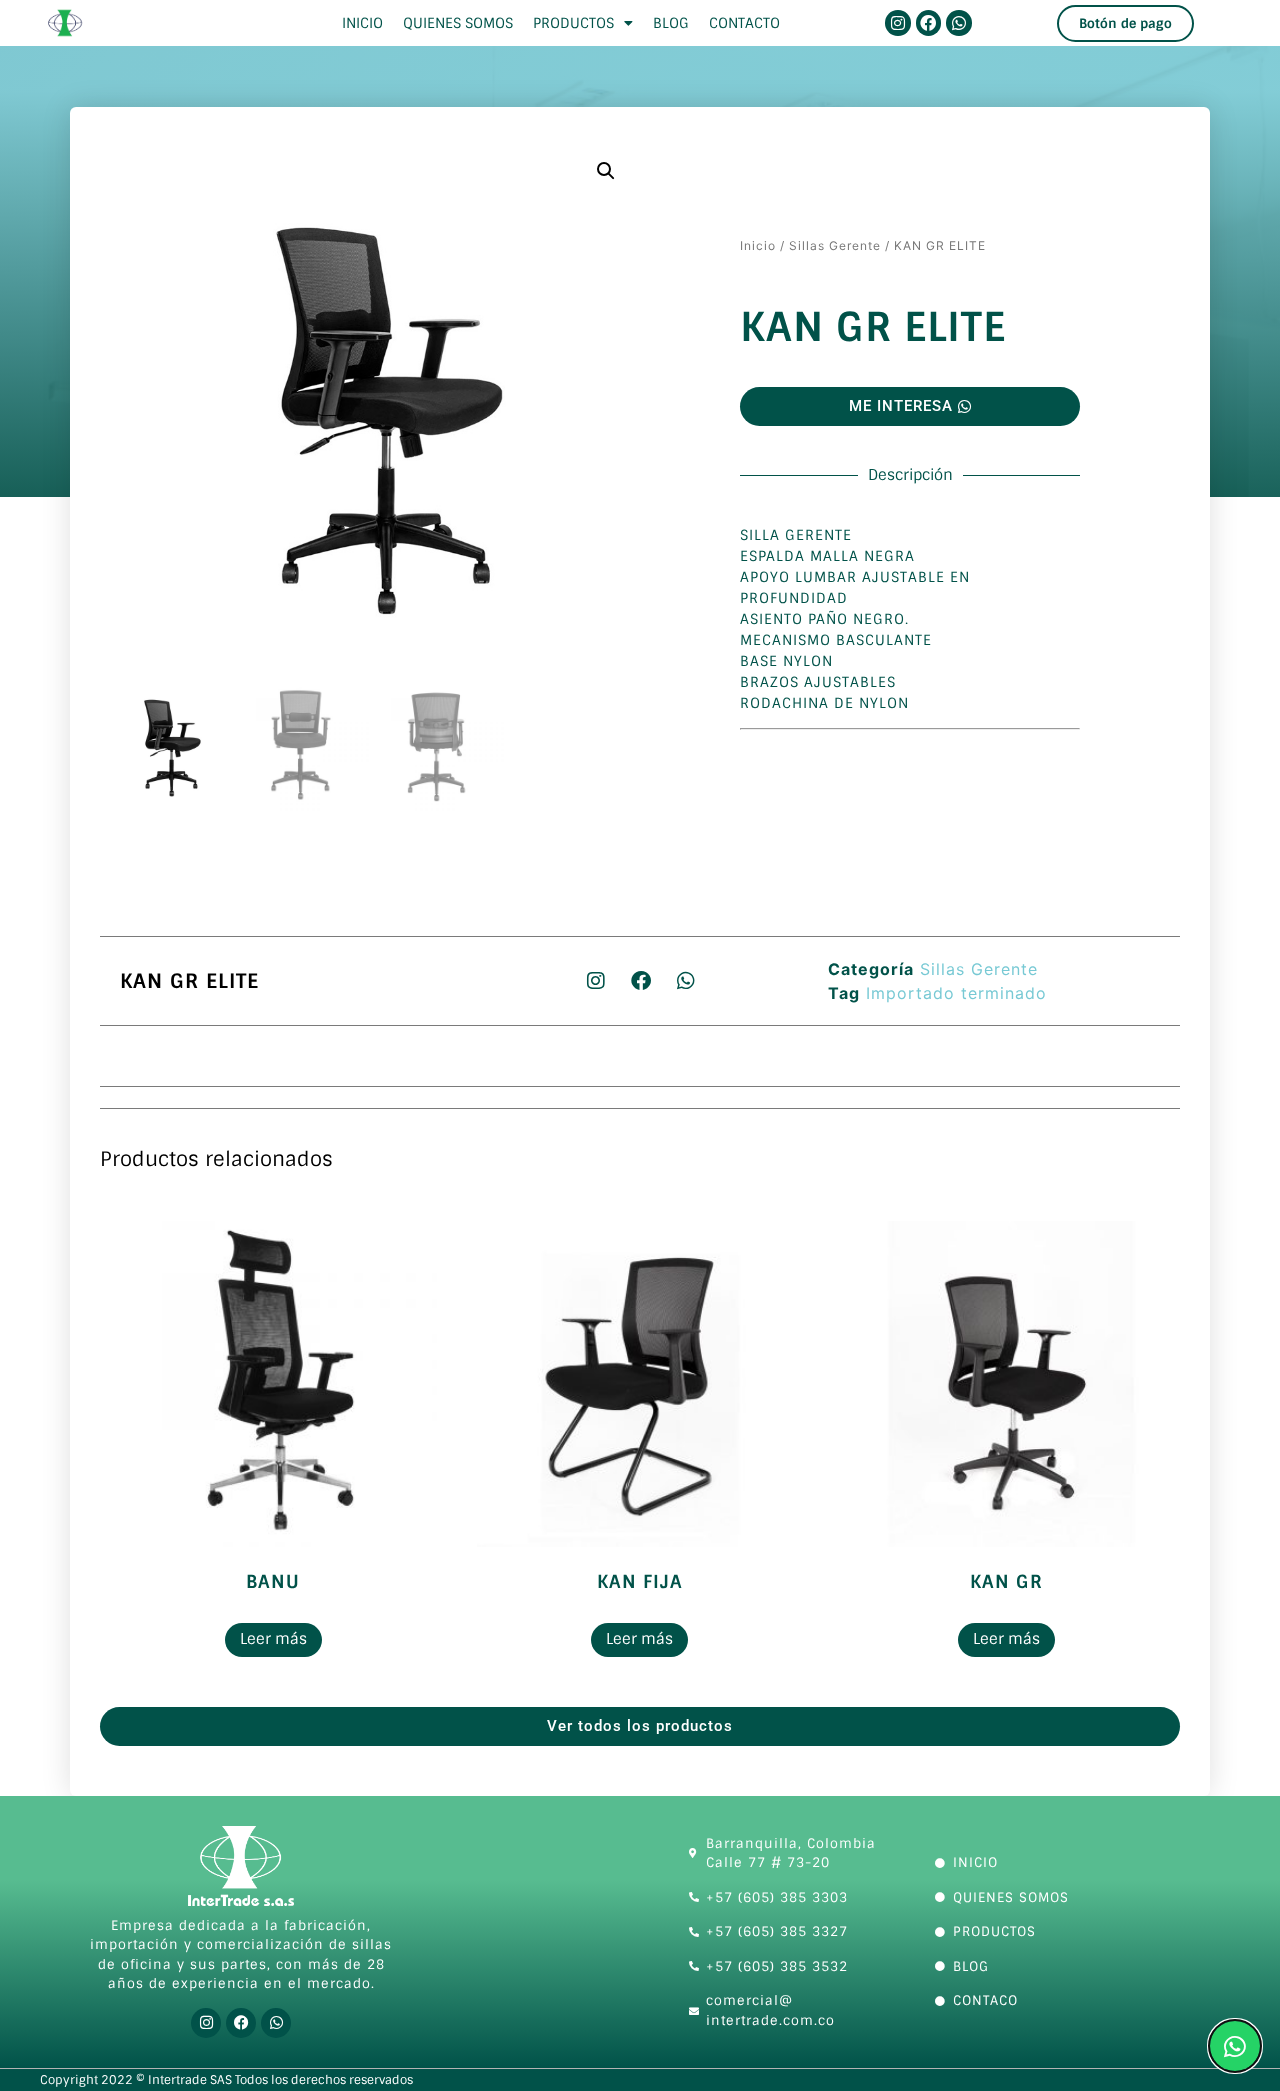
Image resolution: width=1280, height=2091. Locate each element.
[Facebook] (929, 23)
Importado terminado (956, 993)
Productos (573, 23)
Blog (671, 23)
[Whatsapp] (959, 23)
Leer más (273, 1639)
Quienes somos (458, 23)
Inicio (362, 23)
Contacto (744, 23)
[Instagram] (898, 23)
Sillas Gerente (835, 245)
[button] (606, 171)
